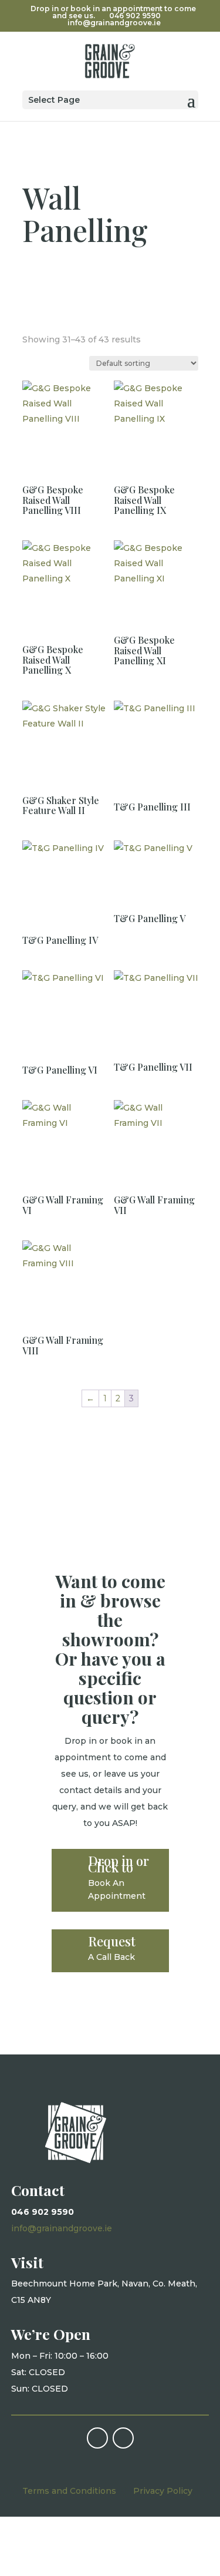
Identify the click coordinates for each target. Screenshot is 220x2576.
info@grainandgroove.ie (62, 2228)
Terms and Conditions (69, 2491)
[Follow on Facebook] (97, 2438)
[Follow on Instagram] (123, 2438)
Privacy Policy (163, 2491)
